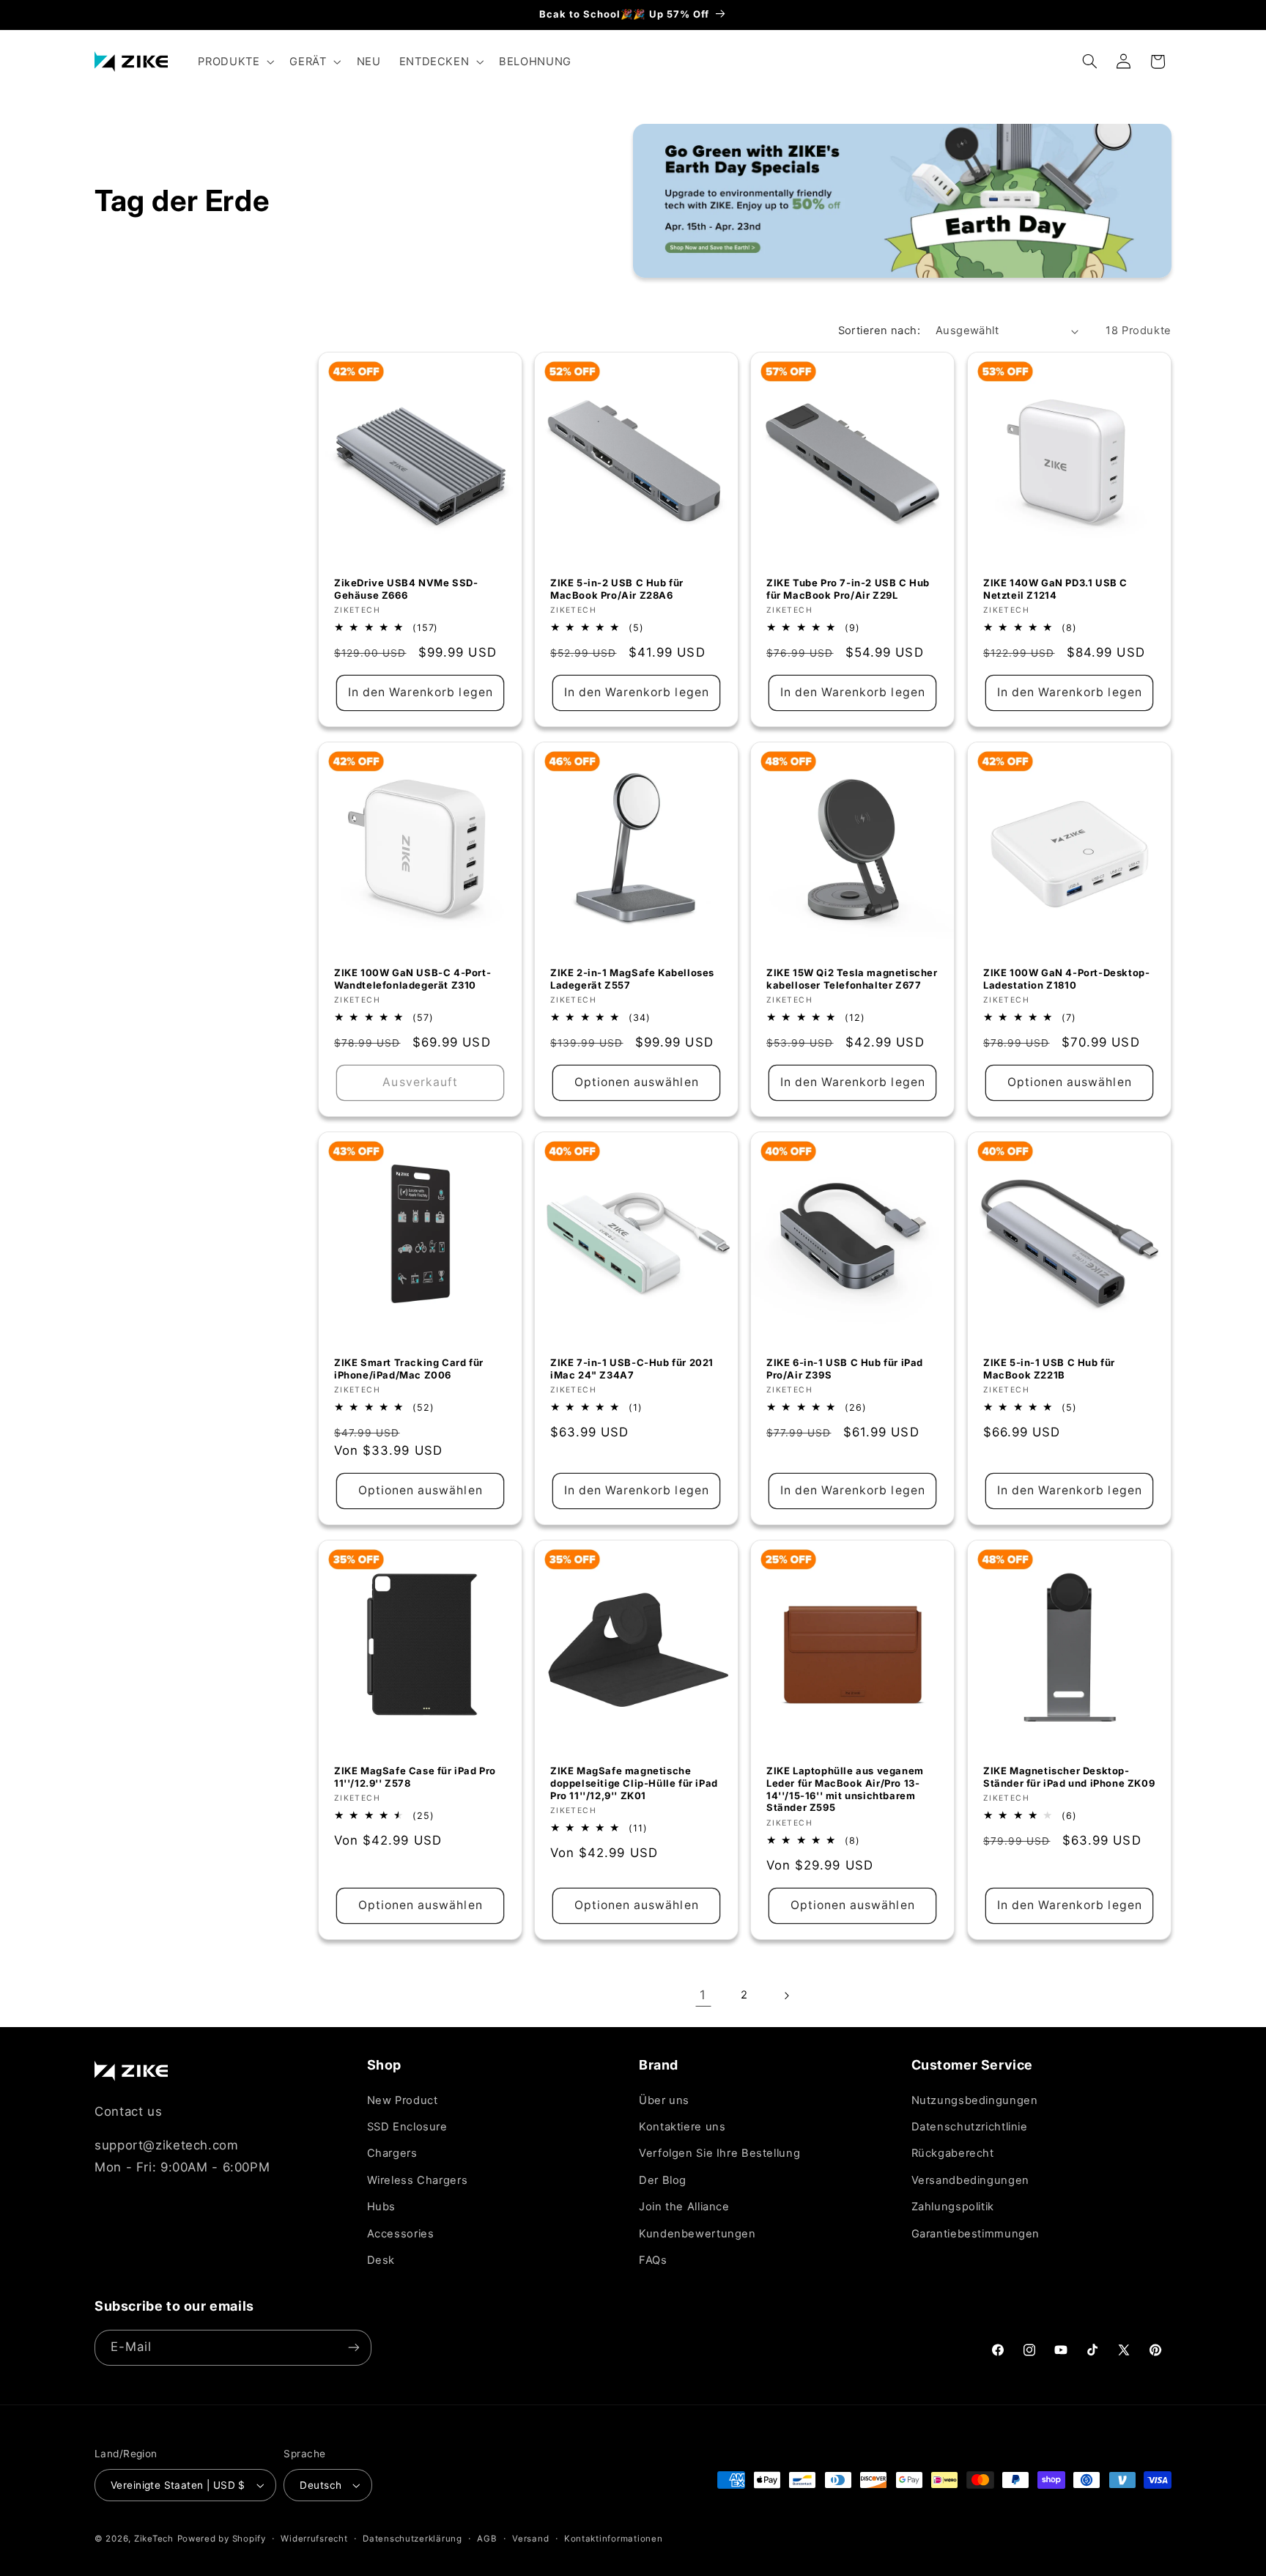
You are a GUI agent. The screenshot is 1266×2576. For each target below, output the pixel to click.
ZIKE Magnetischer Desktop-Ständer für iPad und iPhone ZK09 (1069, 1777)
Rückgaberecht (953, 2153)
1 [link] (703, 1995)
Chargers (392, 2153)
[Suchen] (1090, 62)
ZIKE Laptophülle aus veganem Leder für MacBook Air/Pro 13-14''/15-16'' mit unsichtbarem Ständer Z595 (845, 1789)
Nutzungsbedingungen (975, 2100)
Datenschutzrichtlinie (970, 2127)
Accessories (401, 2234)
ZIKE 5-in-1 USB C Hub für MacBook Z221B (1049, 1369)
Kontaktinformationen (614, 2539)
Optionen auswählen (637, 1082)
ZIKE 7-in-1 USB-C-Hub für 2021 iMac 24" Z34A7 (632, 1369)
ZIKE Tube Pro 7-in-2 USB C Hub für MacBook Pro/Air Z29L (848, 588)
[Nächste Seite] (786, 1996)
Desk (381, 2260)
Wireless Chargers (418, 2180)
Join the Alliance (684, 2207)
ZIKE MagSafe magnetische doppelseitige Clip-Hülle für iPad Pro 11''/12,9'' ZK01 (634, 1783)
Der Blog (663, 2180)
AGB (487, 2539)
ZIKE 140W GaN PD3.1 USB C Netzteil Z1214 (1055, 588)
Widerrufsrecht (314, 2539)
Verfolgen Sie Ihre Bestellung (719, 2153)
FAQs (653, 2260)
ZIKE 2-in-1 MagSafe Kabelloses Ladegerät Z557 (632, 979)
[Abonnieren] (354, 2348)
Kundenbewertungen (697, 2234)
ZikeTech (154, 2539)
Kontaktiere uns (682, 2127)
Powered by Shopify (222, 2539)
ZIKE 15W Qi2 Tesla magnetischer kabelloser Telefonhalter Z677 (852, 979)
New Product (403, 2100)
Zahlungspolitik (953, 2207)
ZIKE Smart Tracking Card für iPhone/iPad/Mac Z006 (409, 1369)
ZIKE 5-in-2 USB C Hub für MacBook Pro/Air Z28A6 (617, 588)
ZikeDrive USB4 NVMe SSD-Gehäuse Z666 (406, 588)
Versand (530, 2539)
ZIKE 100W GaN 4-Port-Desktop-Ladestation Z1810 (1066, 979)
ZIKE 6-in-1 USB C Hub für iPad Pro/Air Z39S (845, 1369)
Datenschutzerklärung (412, 2539)
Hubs (382, 2207)
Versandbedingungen (970, 2180)
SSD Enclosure (407, 2127)
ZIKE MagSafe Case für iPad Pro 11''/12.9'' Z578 (415, 1777)
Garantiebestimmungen (976, 2234)
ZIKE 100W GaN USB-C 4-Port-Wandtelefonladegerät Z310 (412, 979)
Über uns (664, 2100)
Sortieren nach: (879, 331)
